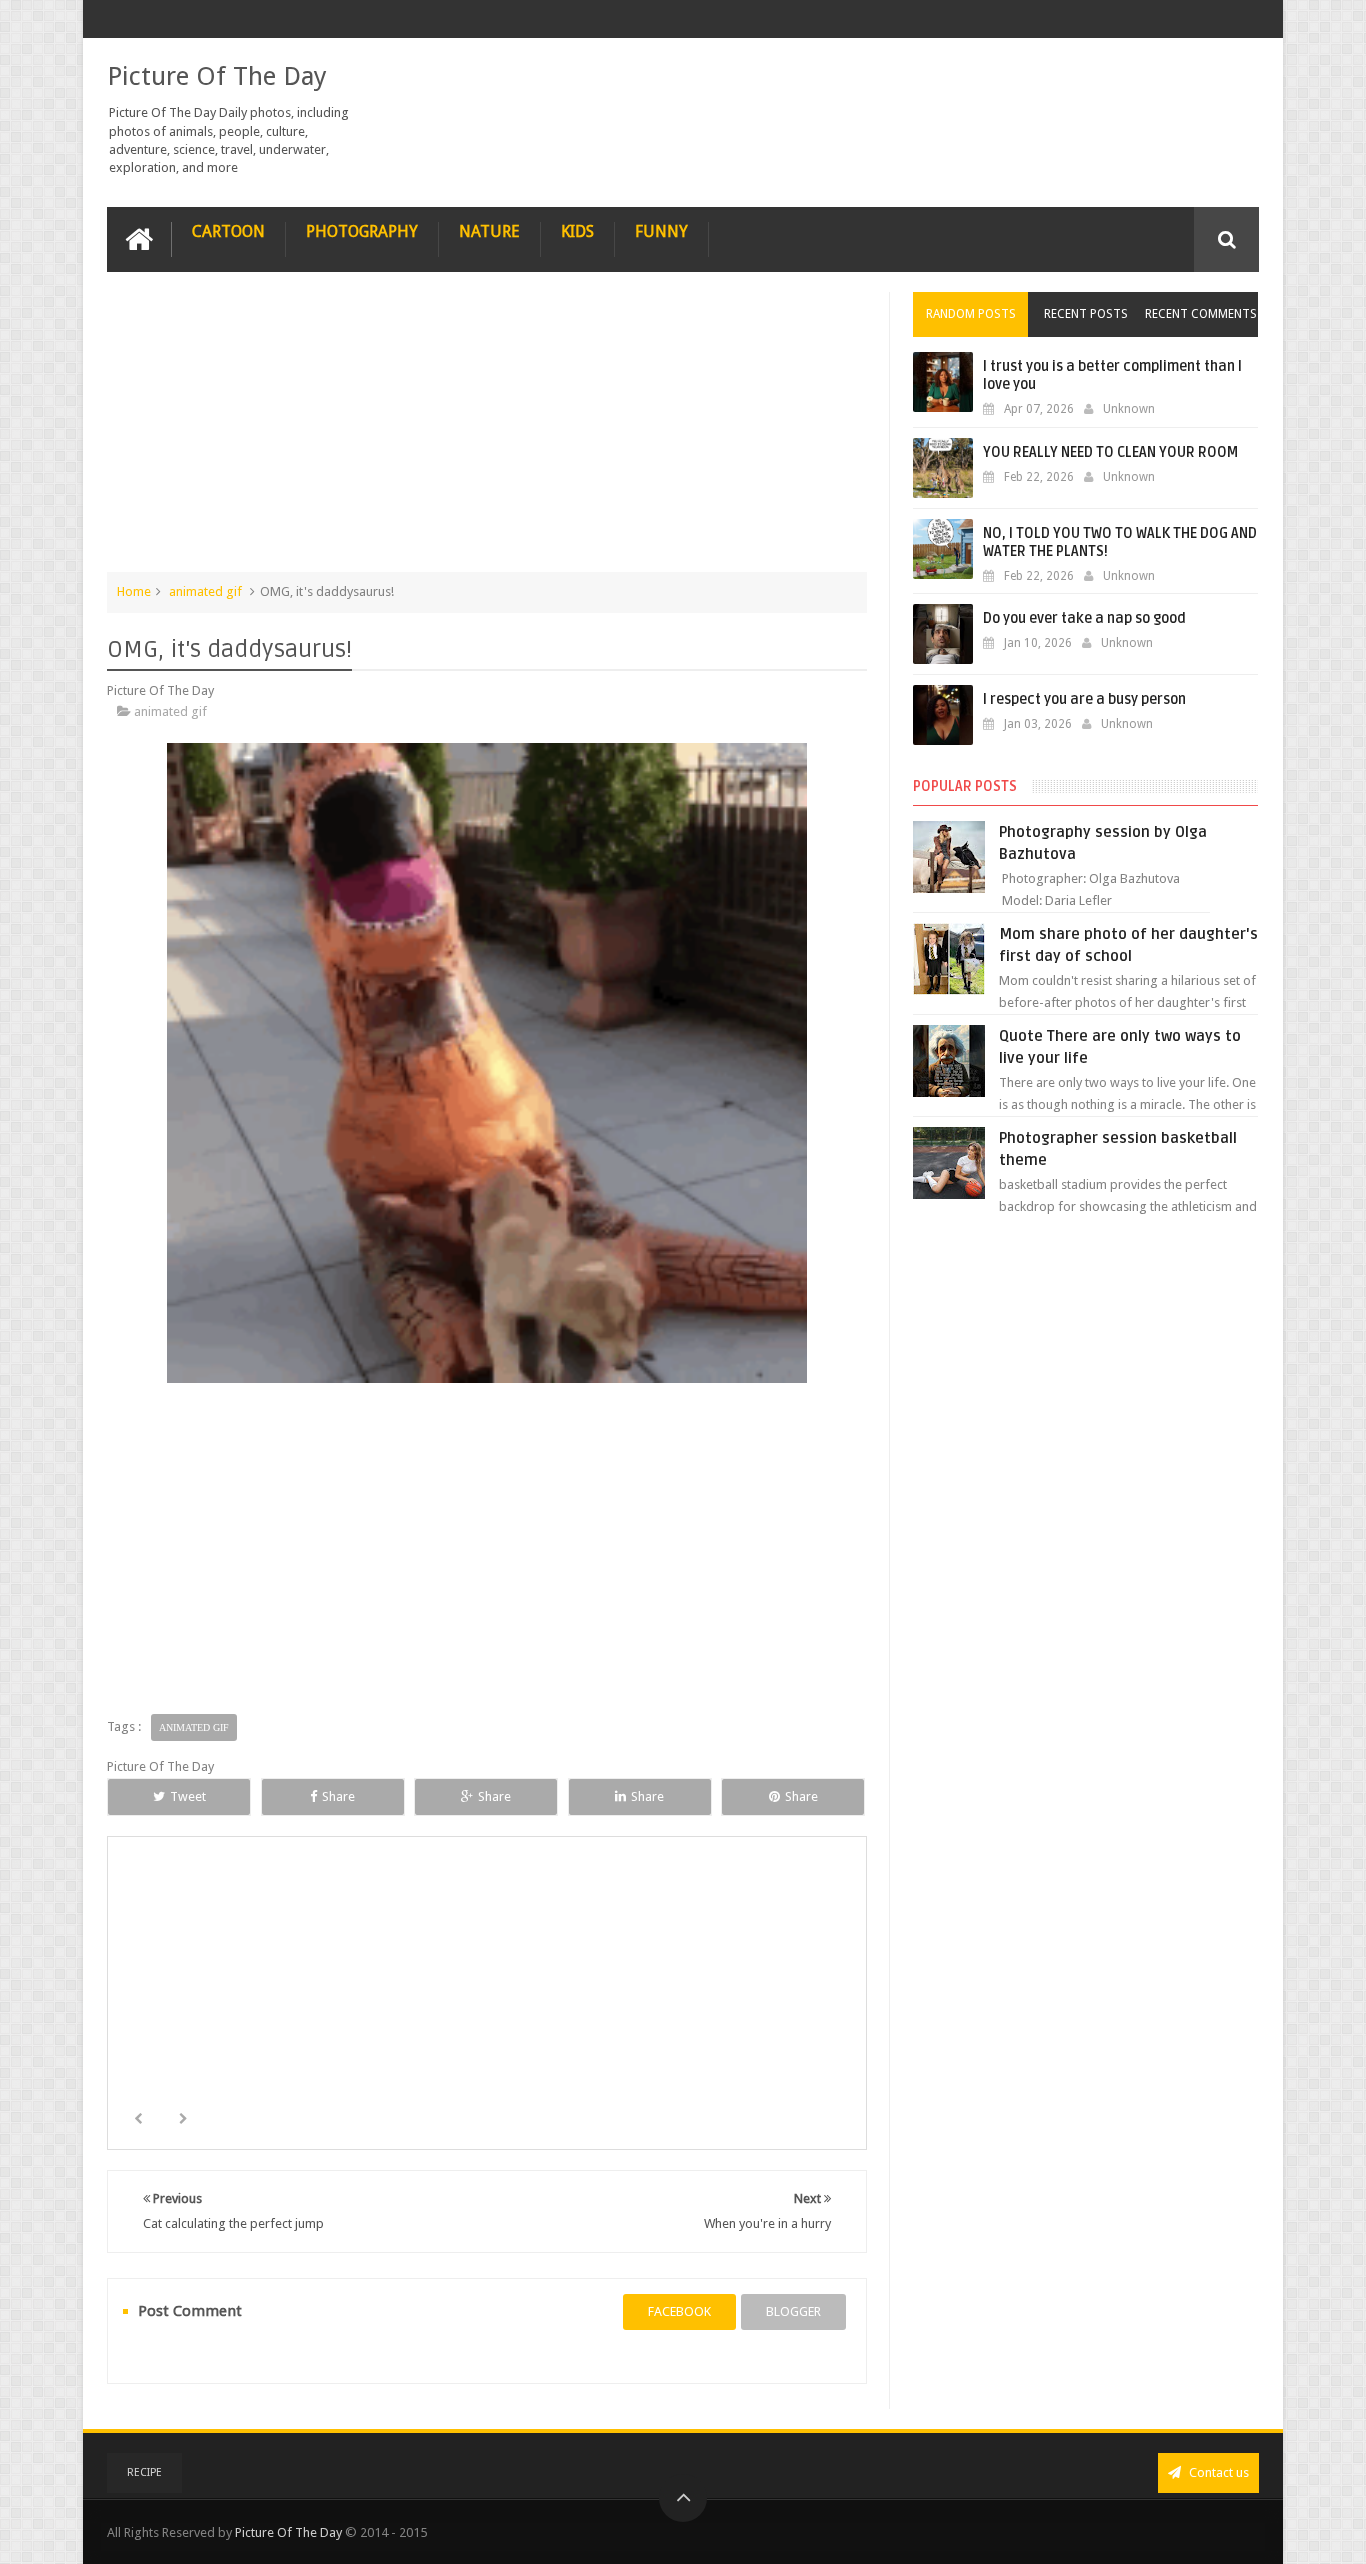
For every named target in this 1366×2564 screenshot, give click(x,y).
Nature (489, 231)
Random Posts (971, 314)
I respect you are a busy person (1084, 699)
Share (338, 1796)
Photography (362, 231)
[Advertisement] (487, 432)
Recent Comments (1201, 314)
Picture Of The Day (217, 76)
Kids (577, 231)
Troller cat (488, 2023)
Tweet (188, 1796)
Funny (661, 231)
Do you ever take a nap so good (1084, 618)
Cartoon (228, 231)
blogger (793, 2311)
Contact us (1217, 2472)
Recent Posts (1086, 314)
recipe (144, 2472)
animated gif (205, 591)
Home (134, 591)
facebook (679, 2311)
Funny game (737, 2023)
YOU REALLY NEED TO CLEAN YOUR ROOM (1110, 452)
